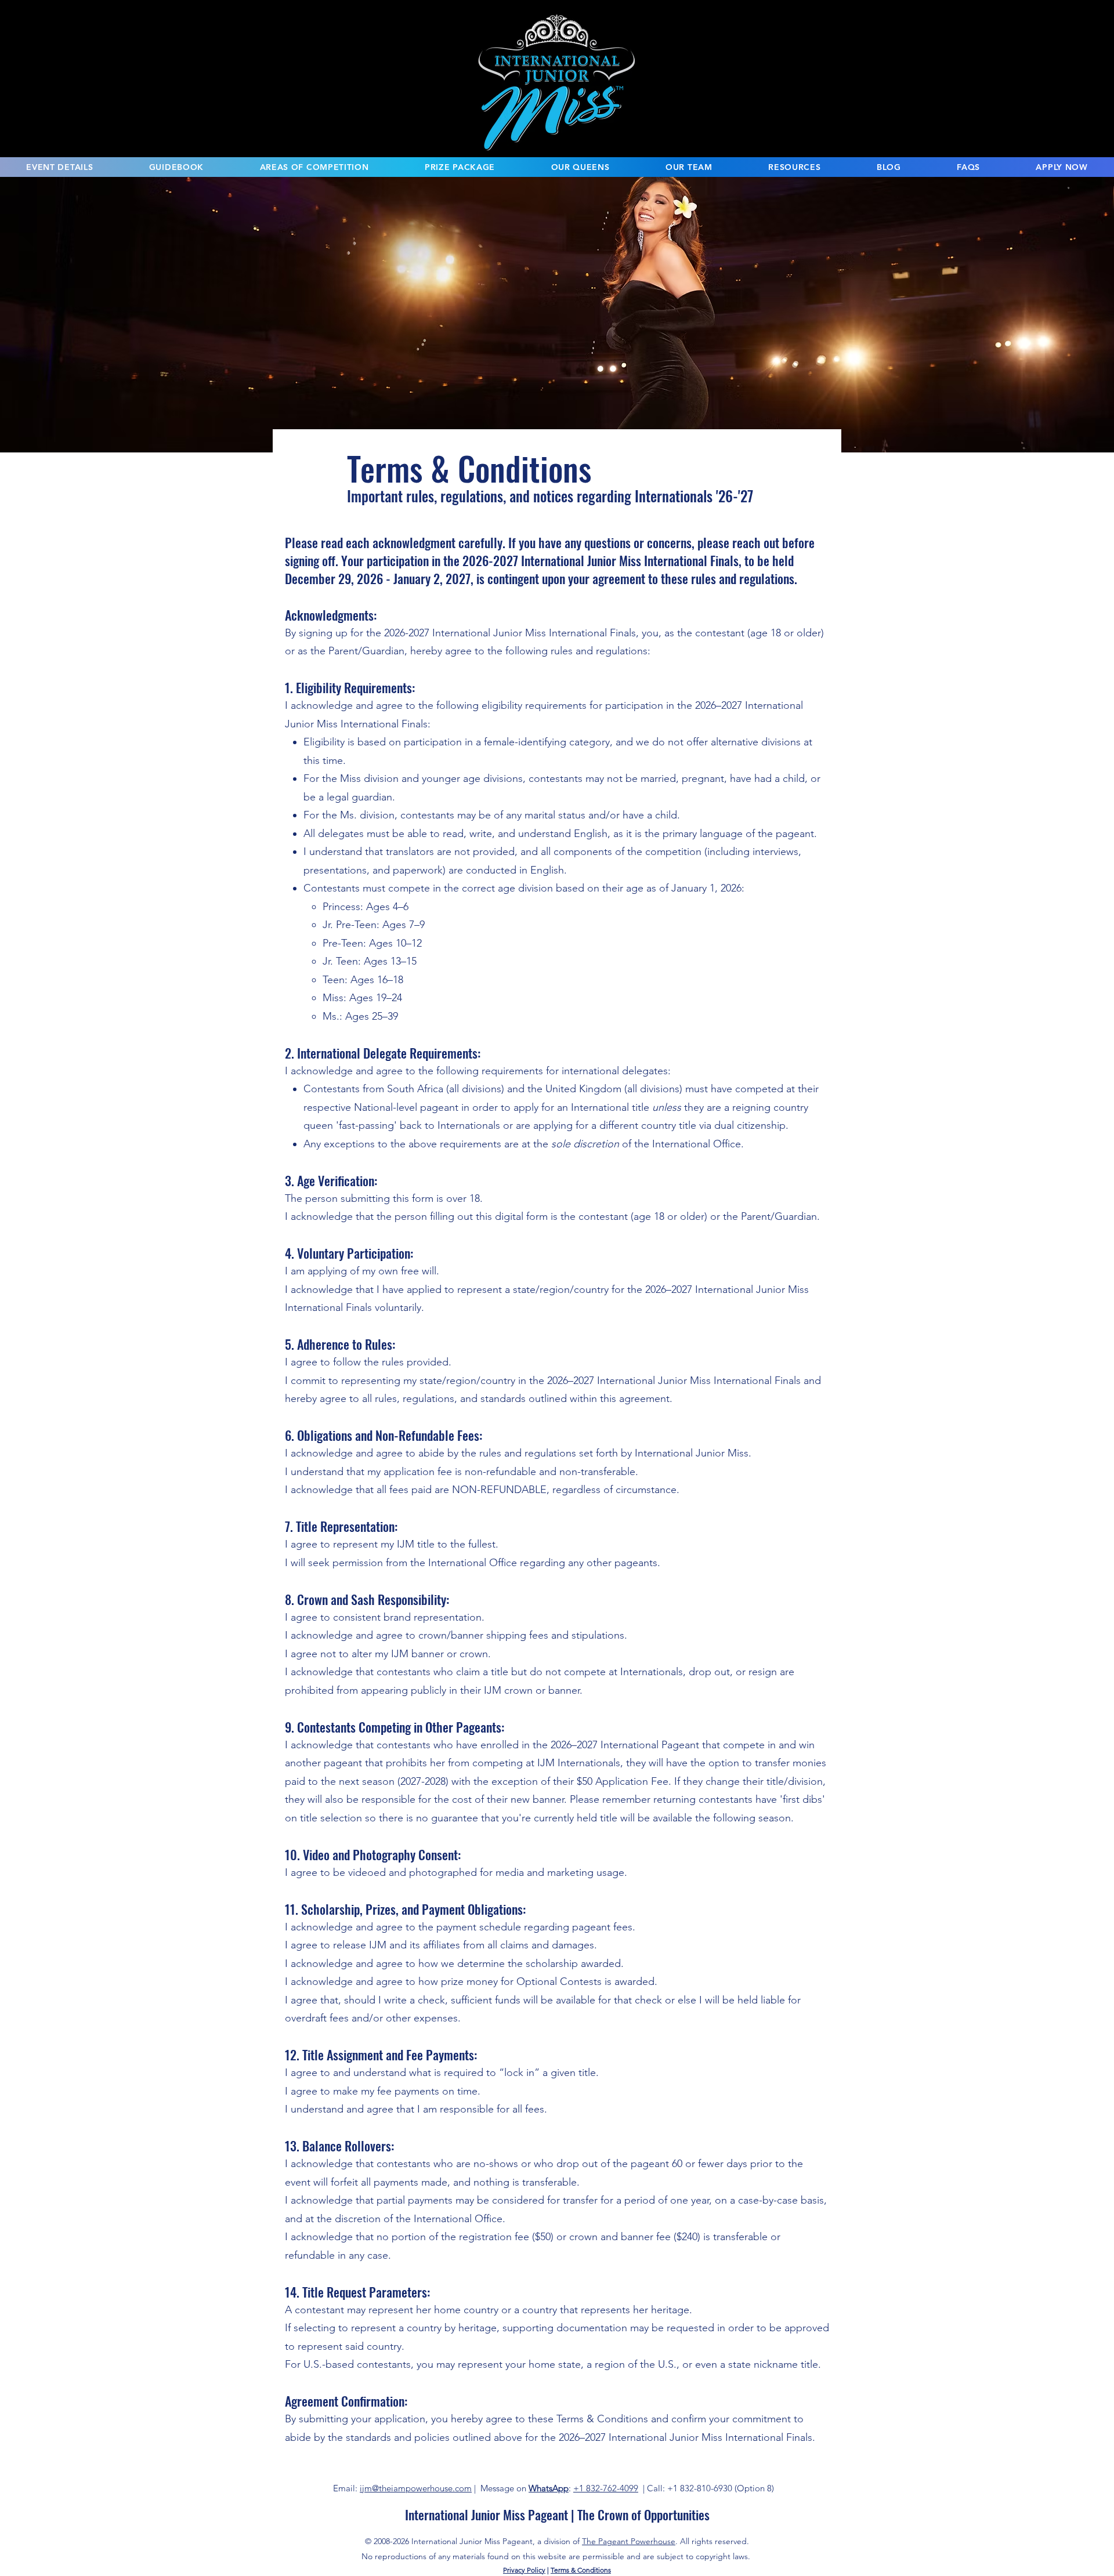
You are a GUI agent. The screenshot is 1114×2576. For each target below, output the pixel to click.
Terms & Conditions (581, 2570)
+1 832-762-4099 (606, 2488)
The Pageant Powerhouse (629, 2541)
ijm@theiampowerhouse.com (416, 2488)
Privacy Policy (524, 2570)
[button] (60, 167)
